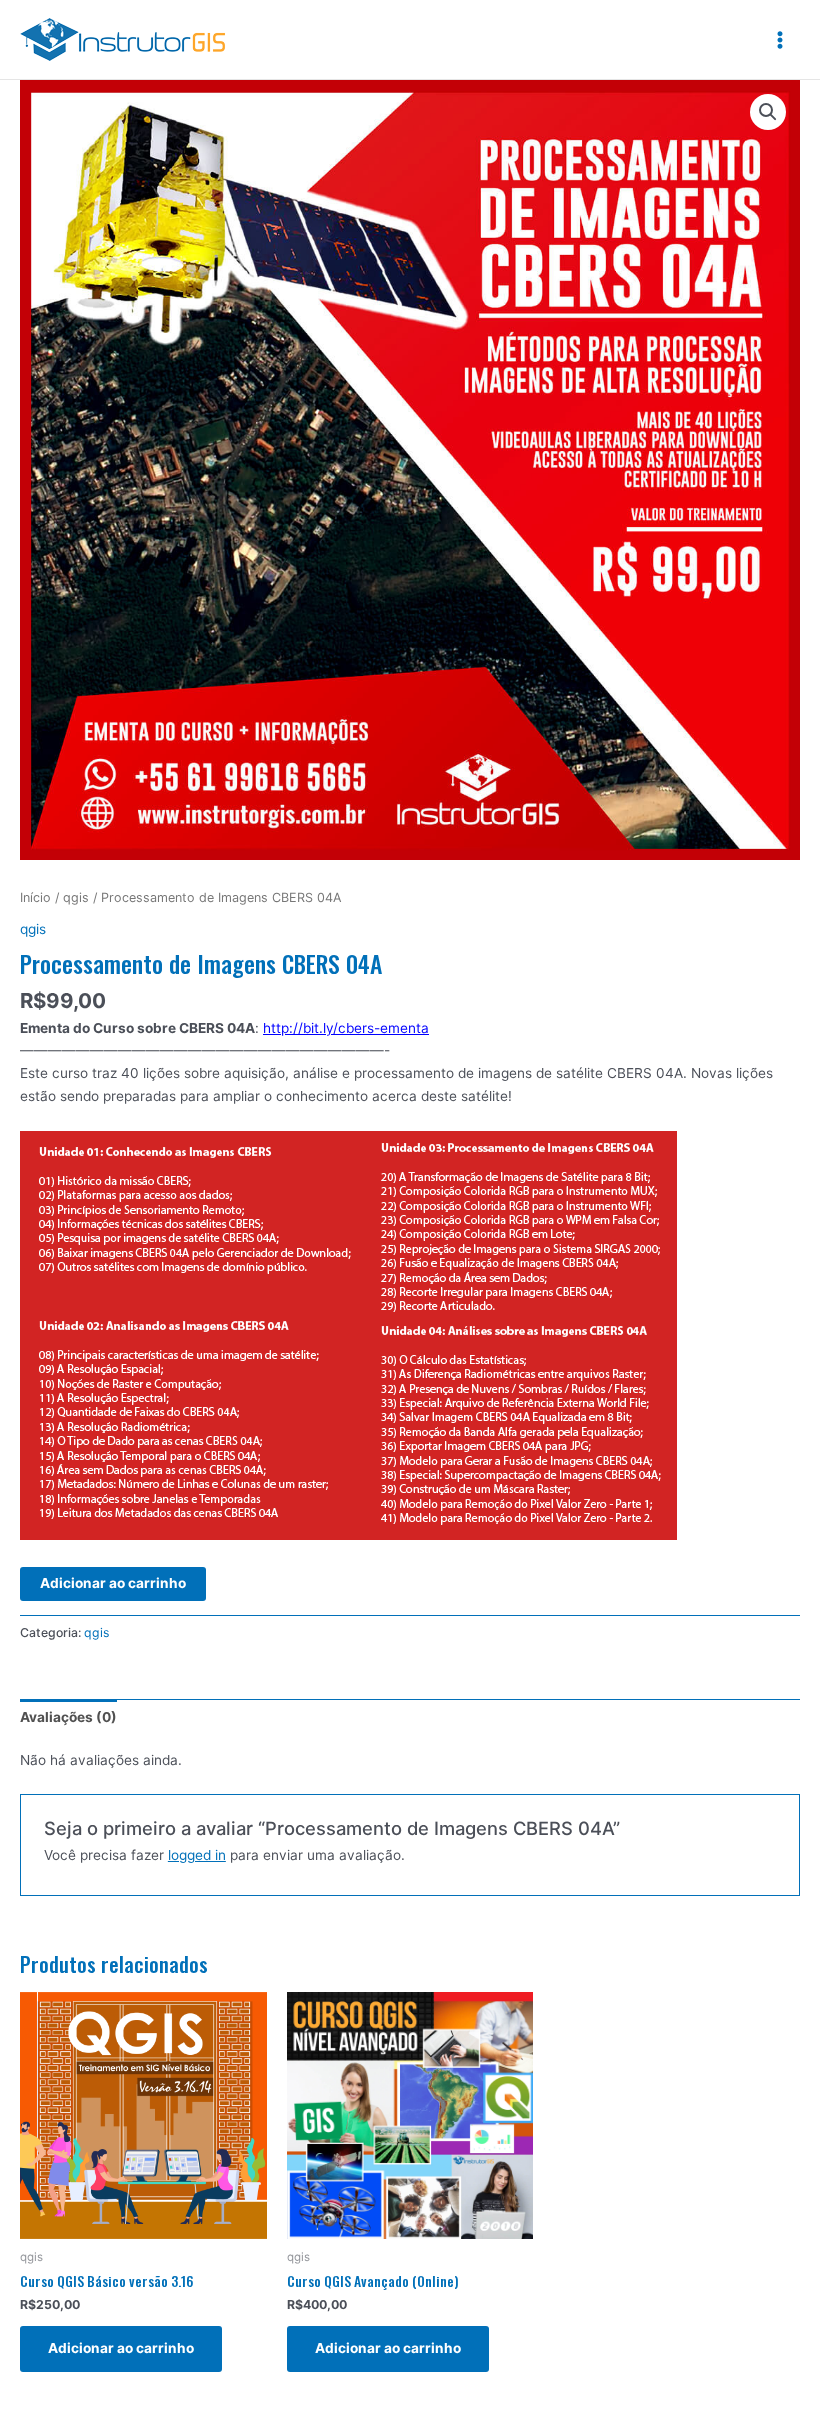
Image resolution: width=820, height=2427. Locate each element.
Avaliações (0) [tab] (68, 1717)
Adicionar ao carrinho (113, 1583)
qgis (76, 897)
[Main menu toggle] (780, 39)
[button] (768, 112)
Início (35, 897)
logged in (197, 1855)
